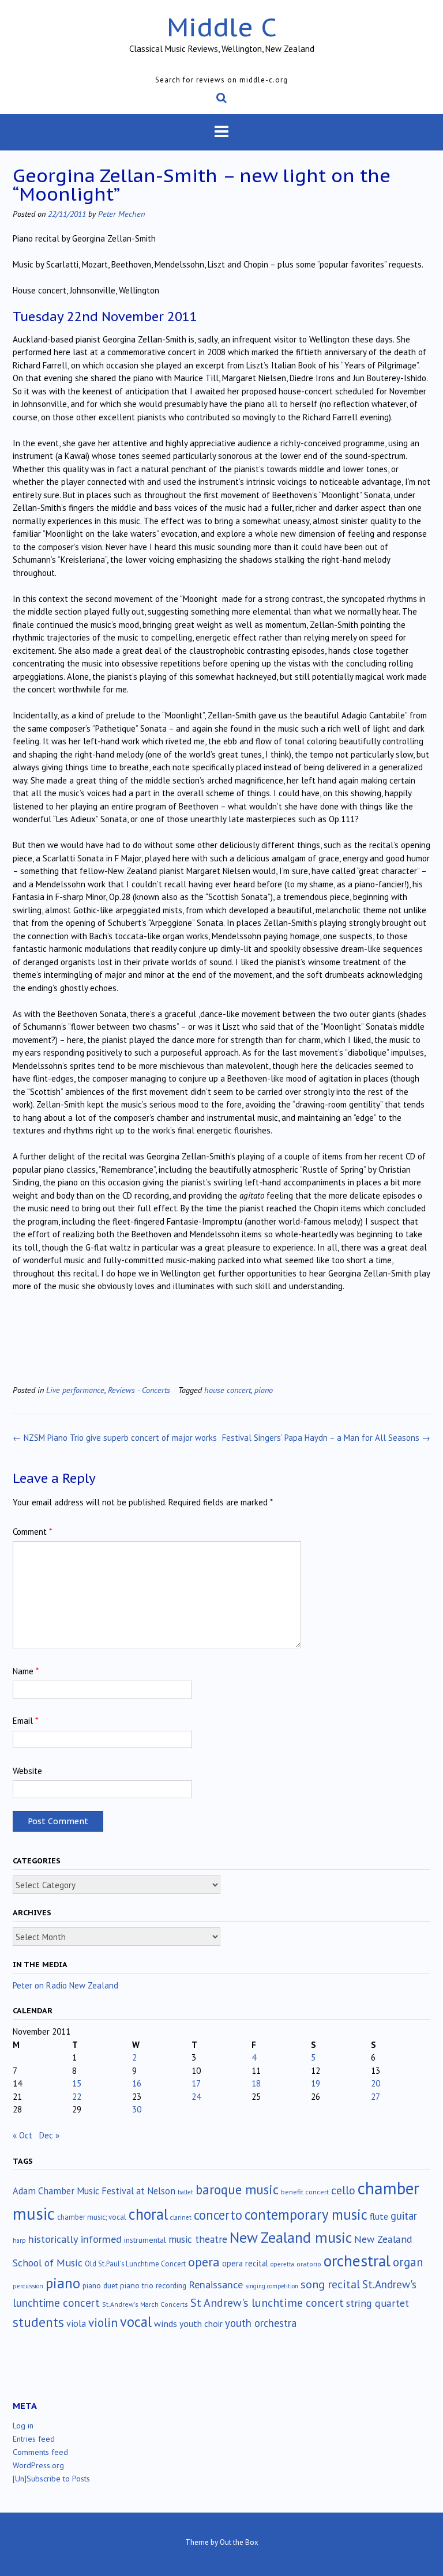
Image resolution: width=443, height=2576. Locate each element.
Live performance (75, 1390)
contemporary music (306, 2215)
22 (77, 2097)
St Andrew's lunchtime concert (267, 2302)
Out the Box (239, 2542)
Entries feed (34, 2439)
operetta (282, 2264)
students (38, 2322)
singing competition (272, 2286)
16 (137, 2083)
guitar (404, 2216)
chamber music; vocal (92, 2217)
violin (103, 2322)
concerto (218, 2215)
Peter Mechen (121, 214)
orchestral (357, 2261)
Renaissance (216, 2285)
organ (408, 2262)
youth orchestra (261, 2323)
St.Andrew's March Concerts (145, 2304)
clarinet (181, 2217)
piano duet (100, 2285)
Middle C (222, 27)
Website (27, 1771)
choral (148, 2214)
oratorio (309, 2264)
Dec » (49, 2135)
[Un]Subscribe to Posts (51, 2479)
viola (76, 2323)
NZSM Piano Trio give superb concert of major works (115, 1438)
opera (204, 2262)
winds (166, 2323)
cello (343, 2190)
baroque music (237, 2189)
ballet (185, 2192)
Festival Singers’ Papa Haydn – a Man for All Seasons (326, 1438)
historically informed (75, 2239)
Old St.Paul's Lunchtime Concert (135, 2264)
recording (171, 2285)
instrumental (145, 2240)
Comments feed (40, 2452)
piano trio (137, 2285)
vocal (136, 2322)
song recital (330, 2284)
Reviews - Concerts (139, 1390)
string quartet (378, 2303)
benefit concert (305, 2192)
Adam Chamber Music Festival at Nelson (94, 2191)
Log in (23, 2426)
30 (137, 2109)
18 (256, 2083)
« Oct (22, 2135)
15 (77, 2083)
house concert (228, 1390)
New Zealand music (291, 2237)
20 (376, 2083)
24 (196, 2097)
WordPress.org (38, 2465)
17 (196, 2083)
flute (379, 2216)
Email (25, 1721)
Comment (32, 1532)
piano (264, 1390)
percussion (28, 2286)
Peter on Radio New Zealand (65, 1985)
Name (26, 1671)
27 (376, 2097)
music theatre (198, 2239)
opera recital (245, 2263)
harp (19, 2240)
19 (316, 2083)
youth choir (201, 2323)
